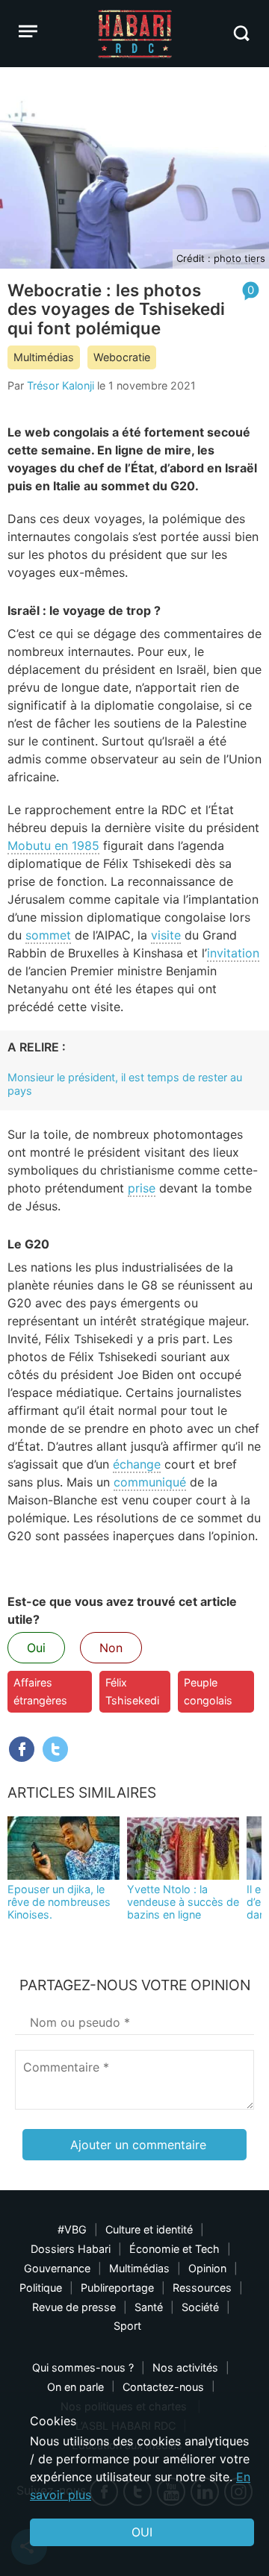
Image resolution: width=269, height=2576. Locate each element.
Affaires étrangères (40, 1691)
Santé (149, 2307)
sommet (48, 935)
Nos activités (185, 2367)
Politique (41, 2288)
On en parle (75, 2387)
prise (142, 1188)
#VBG (72, 2229)
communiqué (150, 1482)
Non (111, 1648)
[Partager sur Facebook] (22, 1749)
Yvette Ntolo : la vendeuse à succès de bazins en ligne (183, 1902)
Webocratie (122, 357)
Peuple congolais (208, 1691)
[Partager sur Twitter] (55, 1749)
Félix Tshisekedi (132, 1691)
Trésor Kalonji (61, 385)
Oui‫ (142, 2532)
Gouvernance (57, 2268)
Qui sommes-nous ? (83, 2367)
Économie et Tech (174, 2249)
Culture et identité (149, 2229)
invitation (233, 953)
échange (137, 1464)
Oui (36, 1648)
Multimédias (44, 357)
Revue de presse (74, 2307)
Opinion (207, 2268)
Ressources (202, 2288)
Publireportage (117, 2288)
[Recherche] (241, 33)
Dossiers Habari (71, 2249)
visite (166, 935)
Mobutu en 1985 (53, 845)
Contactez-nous (163, 2387)
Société (200, 2307)
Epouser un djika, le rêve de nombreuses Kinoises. (59, 1902)
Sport (127, 2326)
